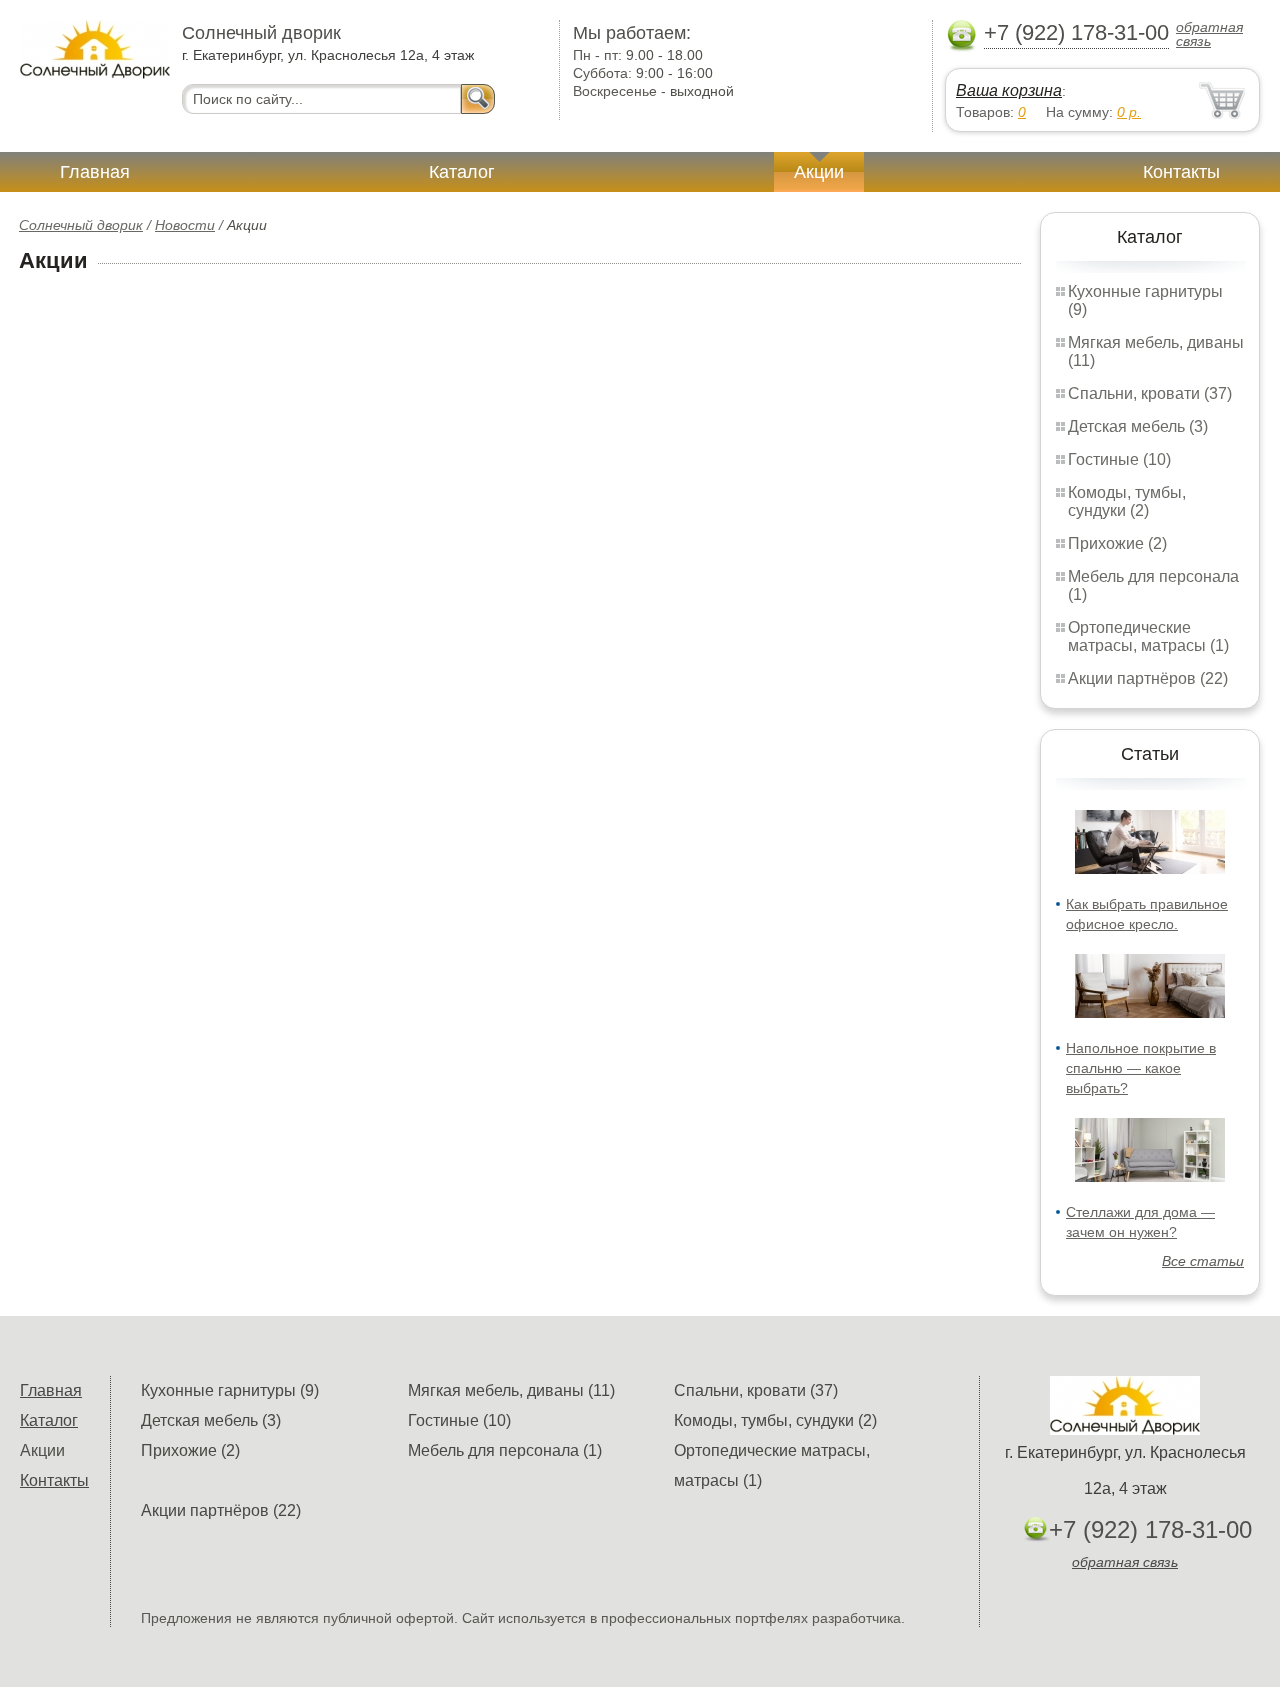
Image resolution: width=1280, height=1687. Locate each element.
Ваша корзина (1009, 90)
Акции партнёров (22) (1148, 678)
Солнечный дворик (81, 225)
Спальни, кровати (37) (1150, 393)
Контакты (1181, 172)
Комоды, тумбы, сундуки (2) (1127, 501)
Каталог (462, 172)
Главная (95, 172)
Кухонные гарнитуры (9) (230, 1390)
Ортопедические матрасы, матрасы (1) (1148, 636)
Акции (819, 172)
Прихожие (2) (1117, 543)
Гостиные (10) (1119, 459)
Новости (185, 225)
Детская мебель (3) (1138, 426)
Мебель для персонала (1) (505, 1450)
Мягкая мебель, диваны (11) (511, 1390)
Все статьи (1203, 1261)
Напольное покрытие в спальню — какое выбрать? (1141, 1068)
